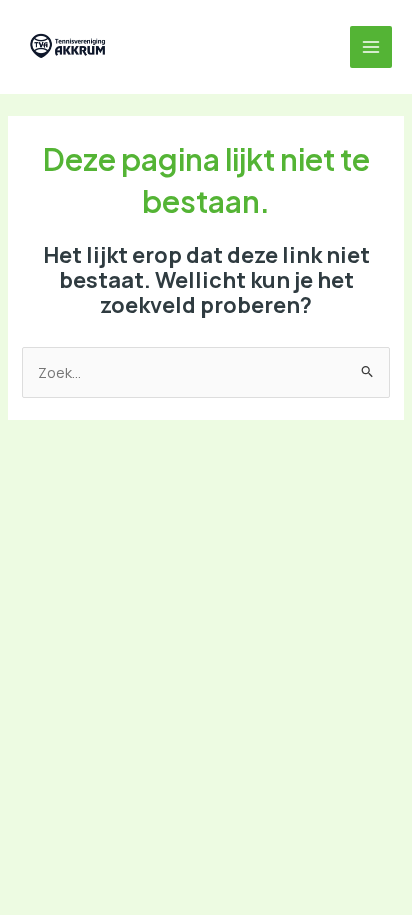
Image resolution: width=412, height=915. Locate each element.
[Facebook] (190, 47)
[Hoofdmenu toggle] (371, 47)
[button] (146, 47)
